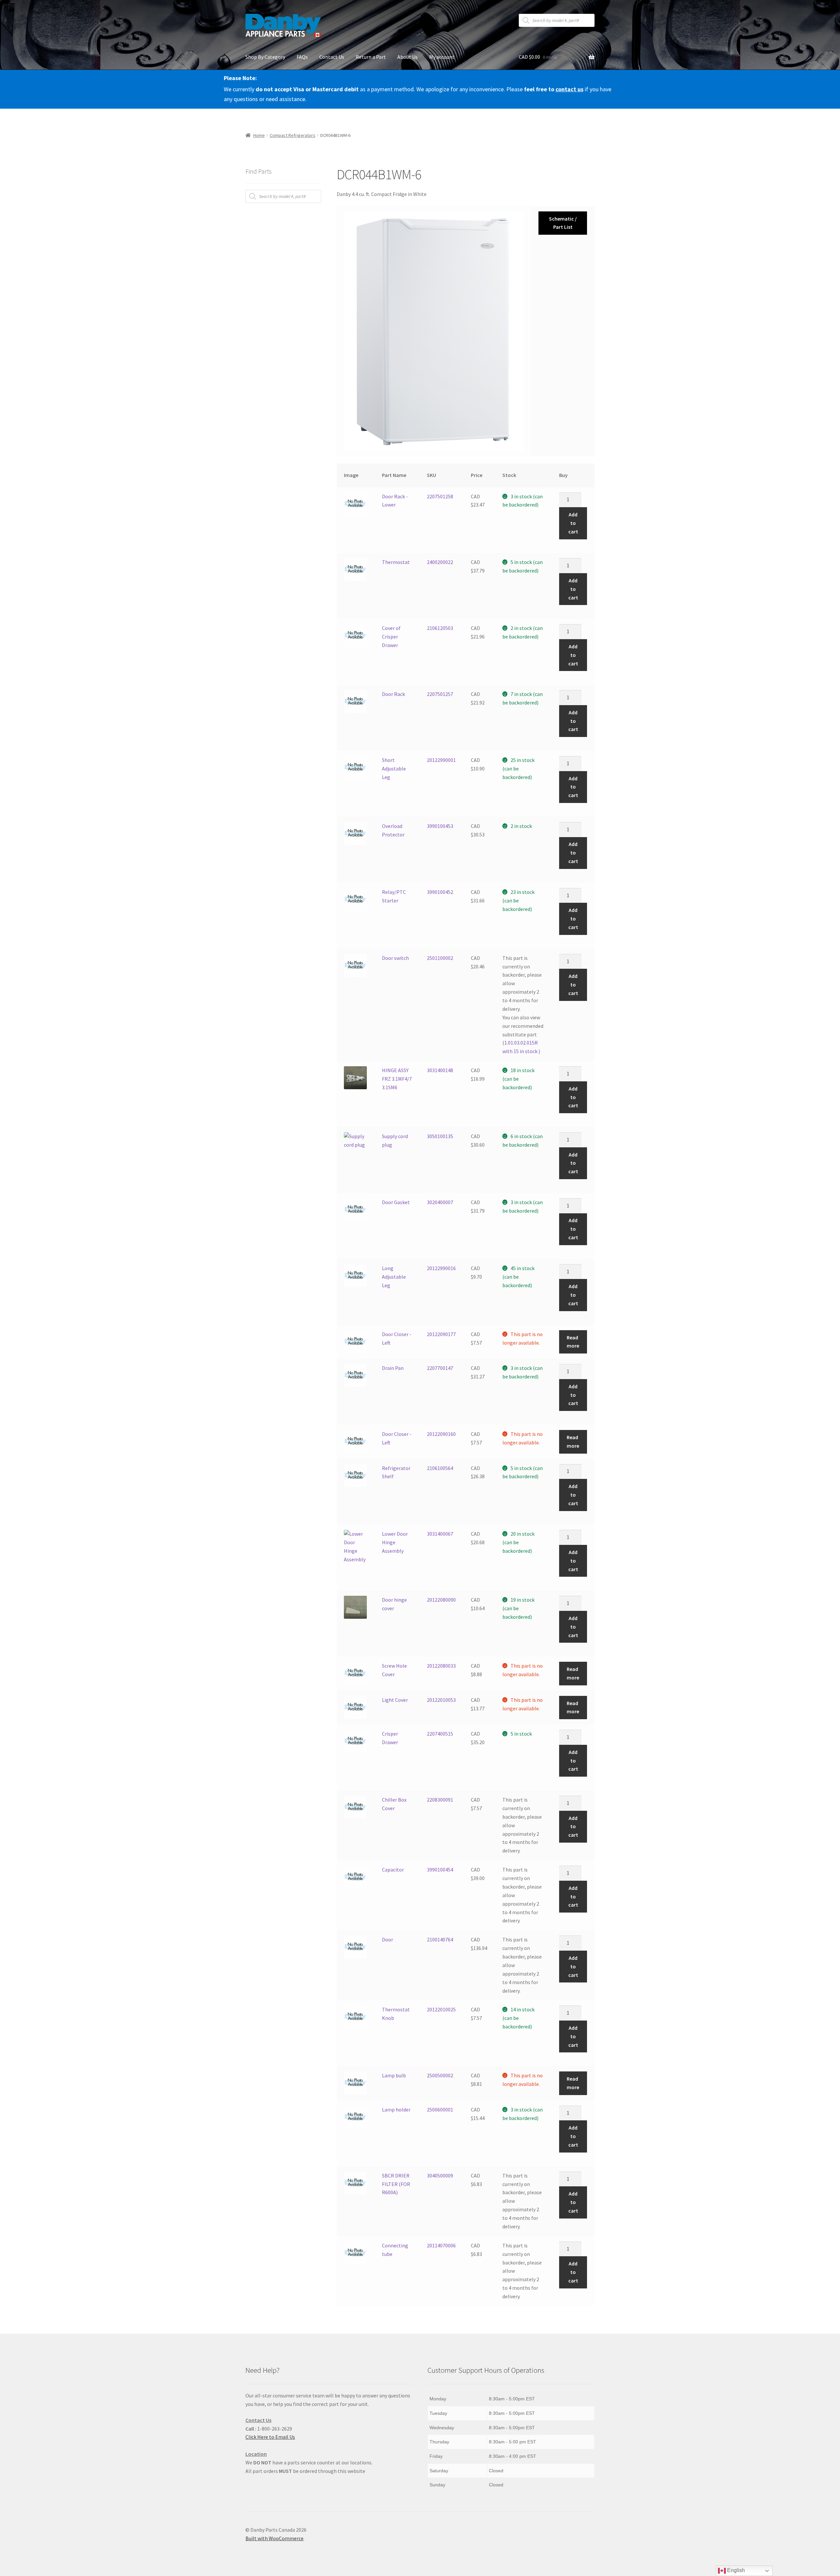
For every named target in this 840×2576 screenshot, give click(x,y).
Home (259, 135)
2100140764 (440, 1939)
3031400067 (440, 1534)
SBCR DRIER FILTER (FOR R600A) (396, 2184)
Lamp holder (396, 2110)
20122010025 (441, 2009)
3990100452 (440, 892)
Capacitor (393, 1870)
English (735, 2570)
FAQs (302, 57)
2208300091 (440, 1800)
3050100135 (440, 1136)
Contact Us (332, 57)
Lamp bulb (394, 2075)
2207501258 (440, 496)
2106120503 (440, 628)
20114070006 (441, 2245)
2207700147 (440, 1368)
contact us (569, 89)
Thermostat (396, 562)
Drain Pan (393, 1368)
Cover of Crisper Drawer (391, 637)
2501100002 (440, 958)
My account (442, 57)
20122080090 (441, 1600)
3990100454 (440, 1870)
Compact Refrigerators (293, 135)
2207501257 (440, 694)
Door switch (395, 958)
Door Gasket (396, 1202)
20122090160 (441, 1434)
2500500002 (440, 2075)
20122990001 (441, 760)
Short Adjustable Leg (394, 768)
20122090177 (441, 1334)
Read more (573, 1342)
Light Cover (395, 1700)
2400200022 (440, 562)
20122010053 (441, 1700)
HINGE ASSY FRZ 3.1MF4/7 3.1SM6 (397, 1079)
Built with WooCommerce (274, 2538)
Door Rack (393, 694)
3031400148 (440, 1070)
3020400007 (440, 1202)
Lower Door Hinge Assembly (395, 1542)
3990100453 (440, 826)
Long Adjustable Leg (394, 1277)
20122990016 (441, 1268)
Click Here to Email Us (270, 2437)
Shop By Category (265, 57)
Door (388, 1939)
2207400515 (440, 1734)
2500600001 (440, 2110)
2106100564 (440, 1468)
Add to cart (573, 523)
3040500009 (440, 2176)
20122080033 (441, 1666)
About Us (408, 57)
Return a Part (371, 57)
